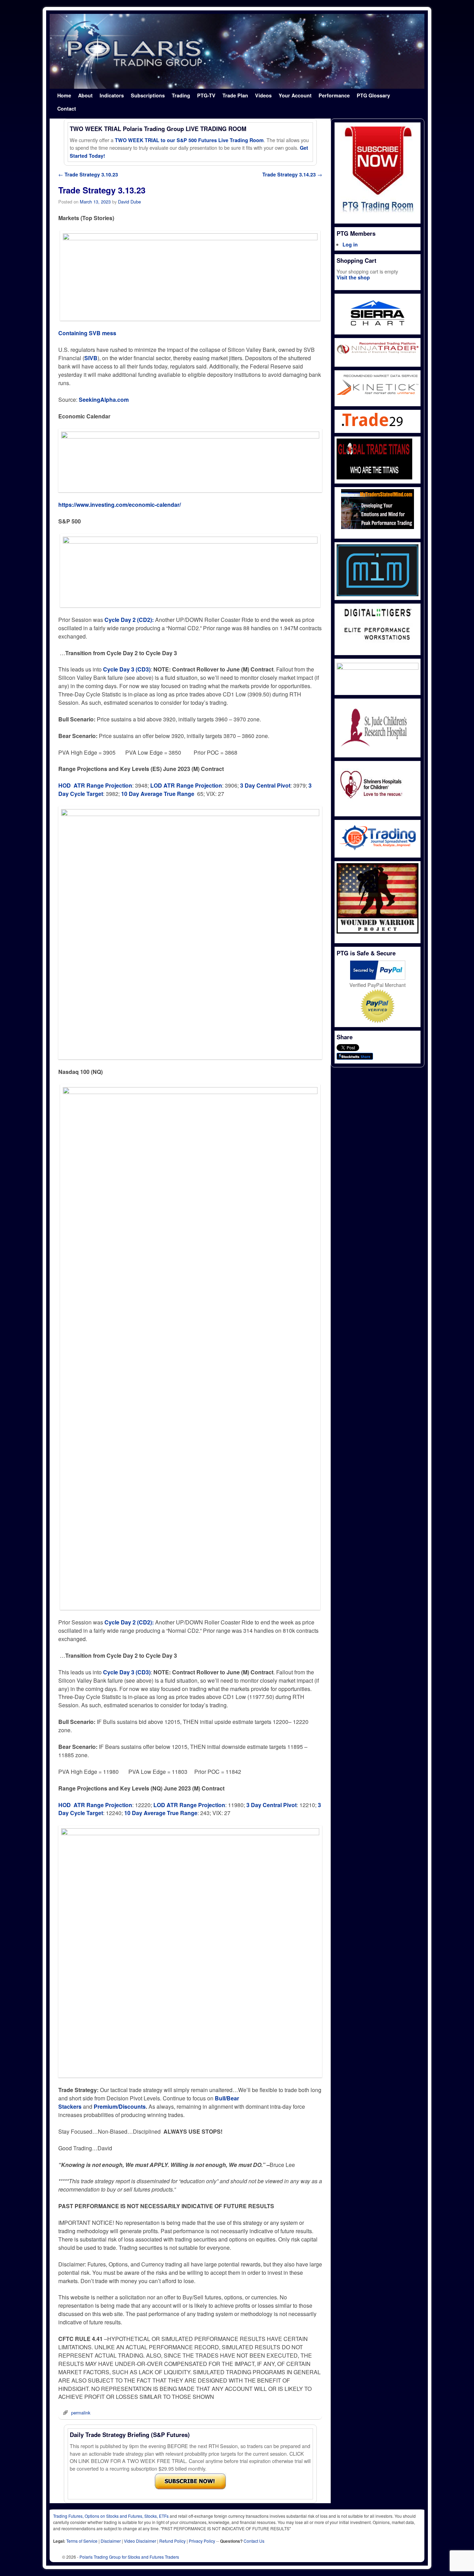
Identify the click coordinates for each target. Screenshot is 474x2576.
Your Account (295, 95)
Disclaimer (111, 2541)
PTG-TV (206, 95)
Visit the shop (353, 277)
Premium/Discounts (120, 2106)
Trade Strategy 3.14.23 (292, 174)
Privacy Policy (202, 2541)
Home (64, 95)
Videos (263, 95)
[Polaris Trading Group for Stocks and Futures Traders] (237, 51)
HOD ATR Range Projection (95, 785)
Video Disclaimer (140, 2541)
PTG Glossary (373, 95)
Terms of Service (82, 2541)
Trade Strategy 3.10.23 (88, 174)
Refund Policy (172, 2541)
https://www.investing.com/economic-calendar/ (120, 505)
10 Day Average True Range (158, 794)
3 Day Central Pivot (265, 785)
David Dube (129, 202)
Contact (67, 109)
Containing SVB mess (87, 333)
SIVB (91, 358)
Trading (181, 95)
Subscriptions (148, 95)
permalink (81, 2413)
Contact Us (254, 2541)
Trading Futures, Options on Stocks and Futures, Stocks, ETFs (111, 2516)
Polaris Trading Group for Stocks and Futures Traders (129, 2557)
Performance (334, 95)
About (85, 95)
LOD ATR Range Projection (186, 785)
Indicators (112, 95)
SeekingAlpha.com (104, 400)
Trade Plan (235, 95)
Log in (350, 244)
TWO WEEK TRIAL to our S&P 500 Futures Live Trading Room (189, 140)
